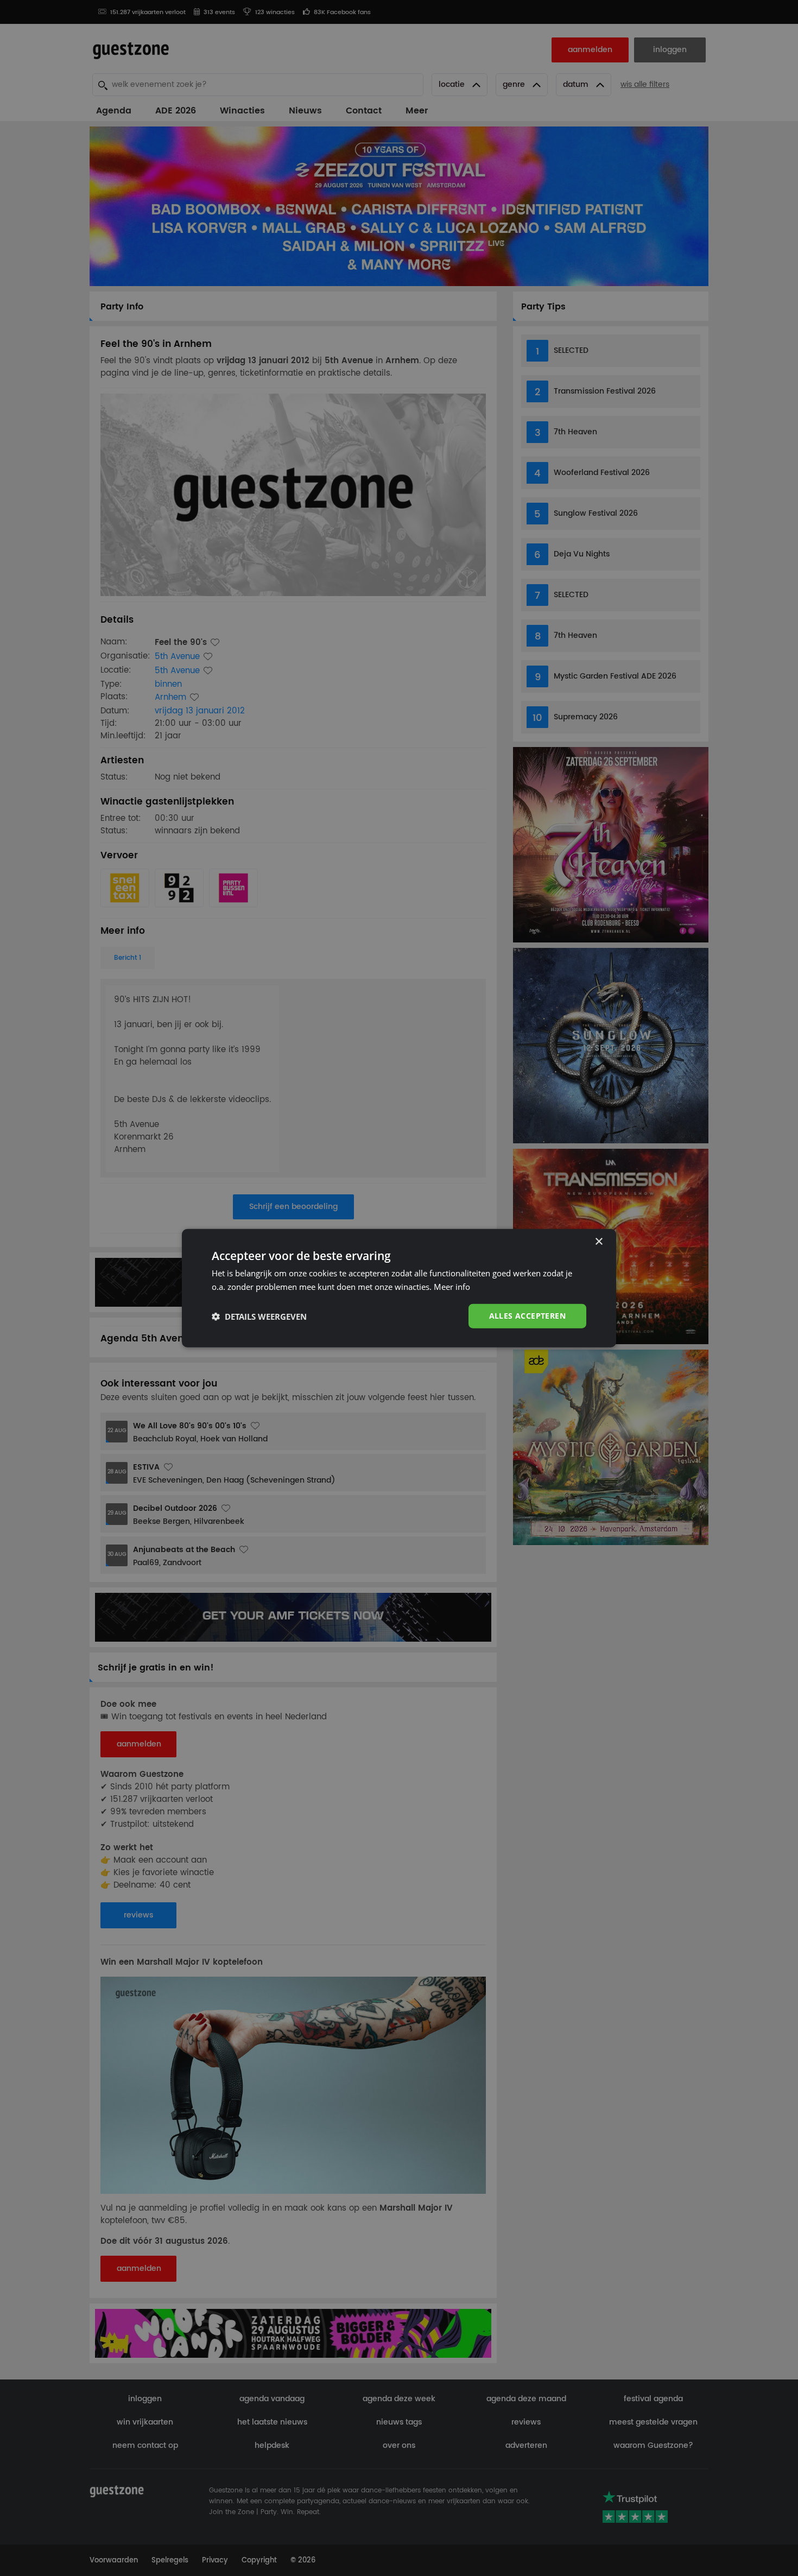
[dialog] (399, 1288)
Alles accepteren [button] (527, 1316)
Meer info (452, 1286)
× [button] (598, 1241)
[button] (259, 1316)
